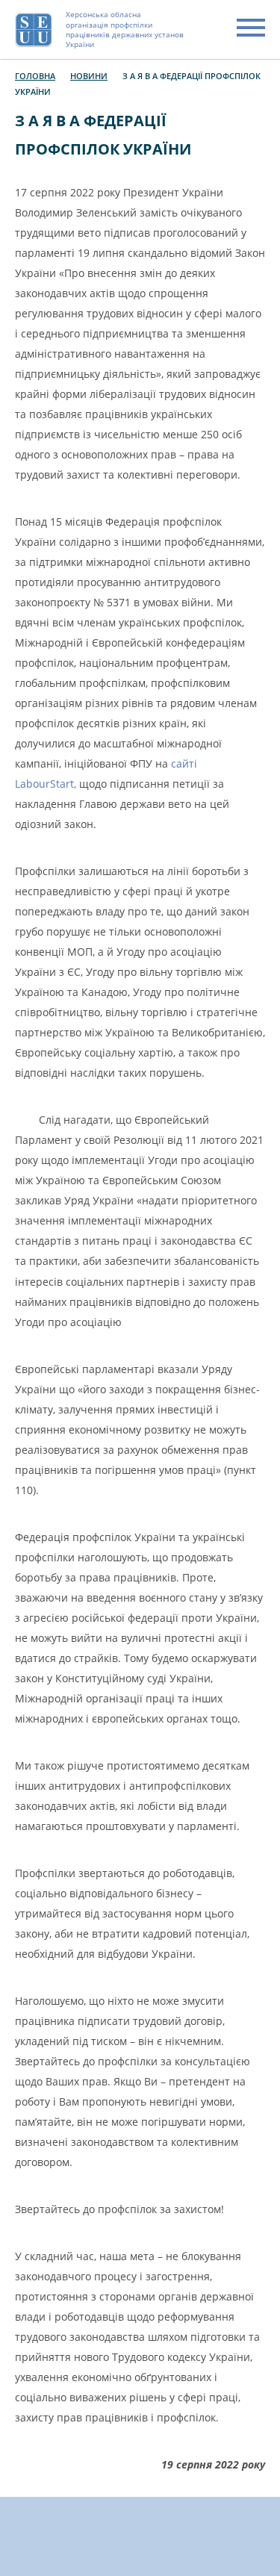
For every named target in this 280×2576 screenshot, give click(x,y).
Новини (89, 76)
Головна (35, 76)
